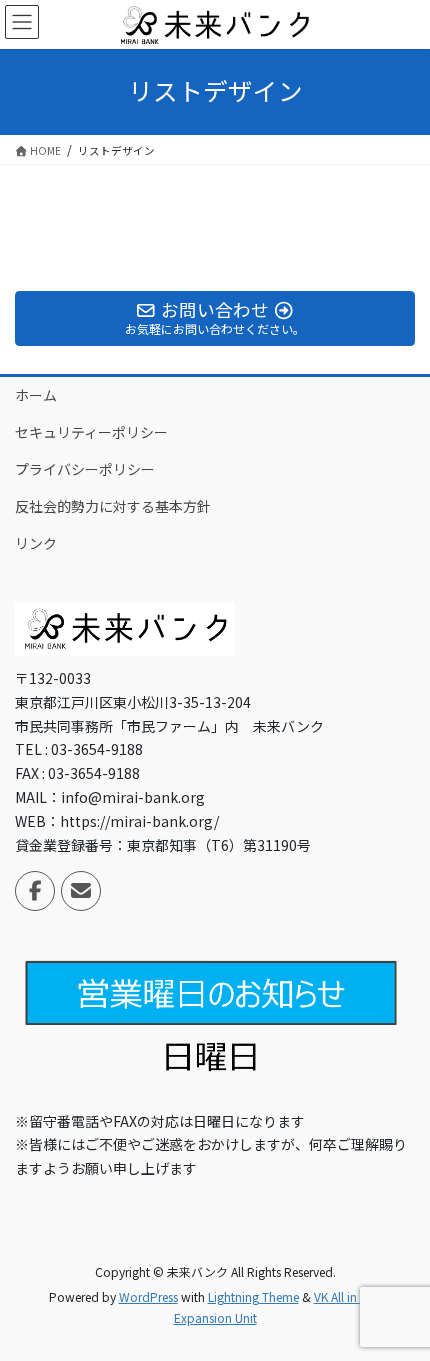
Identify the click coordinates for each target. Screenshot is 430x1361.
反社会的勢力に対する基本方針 (113, 506)
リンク (36, 543)
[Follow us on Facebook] (35, 891)
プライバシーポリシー (85, 469)
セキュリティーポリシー (91, 432)
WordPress (148, 1296)
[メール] (81, 891)
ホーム (36, 395)
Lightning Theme (253, 1296)
